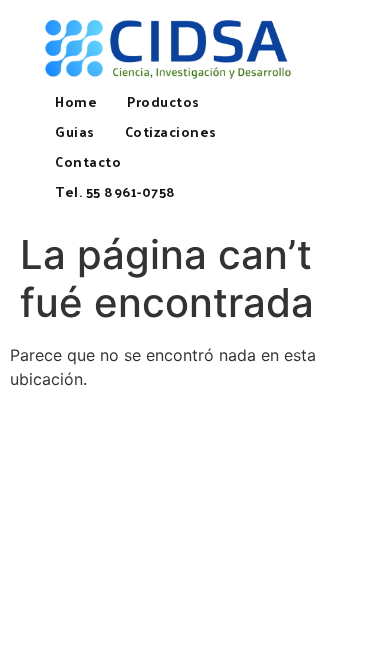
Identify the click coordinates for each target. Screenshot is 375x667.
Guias (75, 131)
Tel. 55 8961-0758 (115, 191)
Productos (163, 101)
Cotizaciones (171, 131)
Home (76, 101)
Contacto (88, 161)
